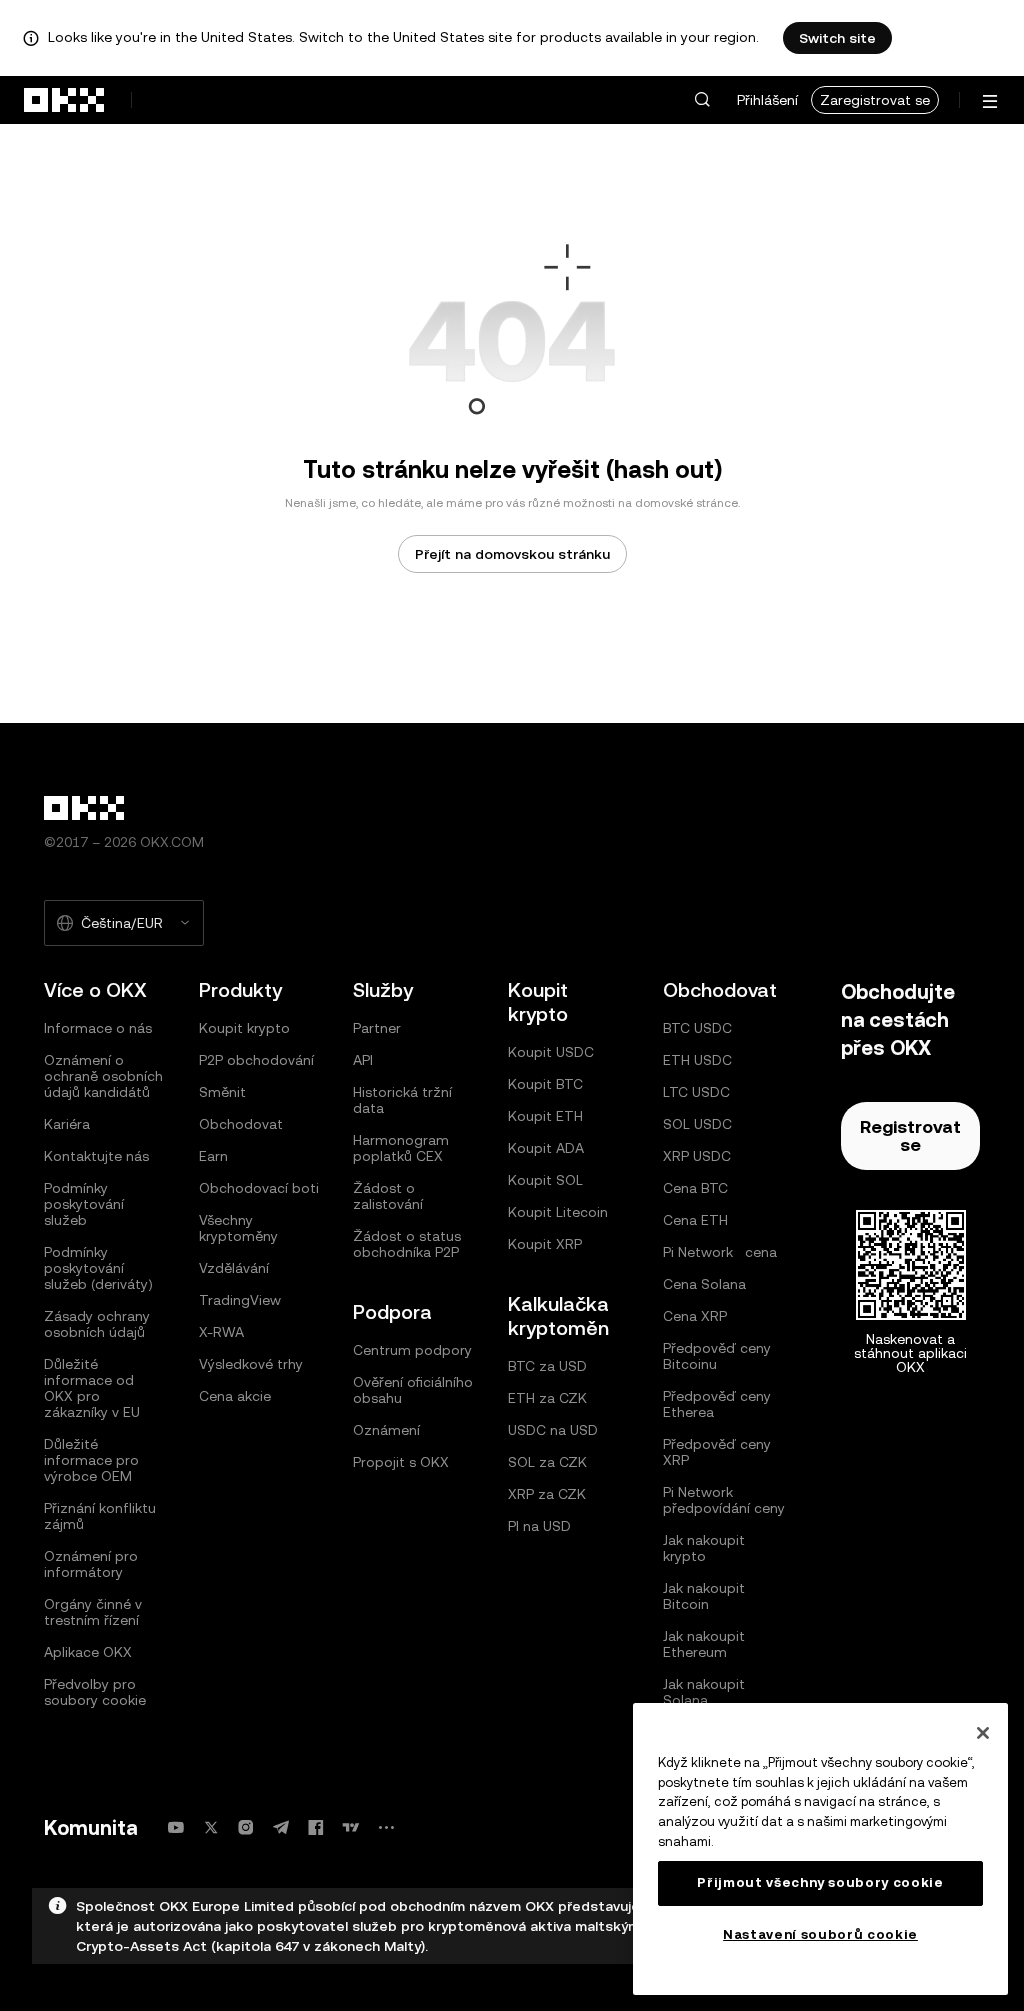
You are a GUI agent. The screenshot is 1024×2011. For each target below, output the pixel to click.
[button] (702, 100)
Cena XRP (695, 1316)
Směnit (222, 1092)
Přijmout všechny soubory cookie (820, 1882)
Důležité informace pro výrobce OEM (91, 1460)
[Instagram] (246, 1827)
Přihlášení (767, 100)
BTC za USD (547, 1366)
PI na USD (539, 1526)
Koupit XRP (545, 1244)
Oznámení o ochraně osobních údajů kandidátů (103, 1076)
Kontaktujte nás (96, 1156)
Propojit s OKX (401, 1462)
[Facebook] (316, 1827)
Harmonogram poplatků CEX (401, 1148)
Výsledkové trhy (251, 1364)
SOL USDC (697, 1124)
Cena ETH (695, 1220)
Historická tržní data (402, 1100)
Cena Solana (704, 1284)
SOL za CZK (547, 1462)
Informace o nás (98, 1028)
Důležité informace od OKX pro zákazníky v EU (92, 1388)
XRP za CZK (547, 1494)
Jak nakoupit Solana (704, 1692)
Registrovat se (910, 1135)
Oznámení (386, 1430)
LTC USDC (696, 1092)
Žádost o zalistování (388, 1196)
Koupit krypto (244, 1028)
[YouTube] (176, 1827)
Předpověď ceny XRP (717, 1452)
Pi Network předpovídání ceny (724, 1500)
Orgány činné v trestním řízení (93, 1612)
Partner (377, 1028)
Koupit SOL (545, 1180)
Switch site (837, 38)
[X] (211, 1827)
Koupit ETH (545, 1116)
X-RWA (221, 1332)
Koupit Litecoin (558, 1212)
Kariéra (67, 1124)
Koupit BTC (545, 1084)
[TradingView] (351, 1827)
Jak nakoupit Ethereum (704, 1644)
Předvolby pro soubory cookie (95, 1692)
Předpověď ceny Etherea (717, 1404)
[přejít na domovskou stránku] (65, 100)
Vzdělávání (234, 1268)
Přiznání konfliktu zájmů (100, 1516)
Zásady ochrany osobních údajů (97, 1324)
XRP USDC (697, 1156)
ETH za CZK (547, 1398)
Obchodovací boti (259, 1188)
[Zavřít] (983, 1733)
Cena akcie (235, 1396)
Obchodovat (241, 1124)
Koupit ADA (546, 1148)
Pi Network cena (720, 1252)
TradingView (240, 1300)
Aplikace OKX (88, 1652)
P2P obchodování (256, 1060)
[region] (820, 1849)
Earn (213, 1156)
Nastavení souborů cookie (820, 1934)
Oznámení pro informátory (91, 1564)
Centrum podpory (412, 1350)
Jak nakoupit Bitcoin (704, 1596)
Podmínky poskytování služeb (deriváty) (98, 1268)
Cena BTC (695, 1188)
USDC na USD (553, 1430)
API (363, 1060)
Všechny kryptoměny (238, 1228)
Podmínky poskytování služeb (84, 1204)
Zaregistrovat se (875, 100)
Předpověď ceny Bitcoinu (717, 1356)
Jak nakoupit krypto (704, 1548)
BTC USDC (697, 1028)
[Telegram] (281, 1827)
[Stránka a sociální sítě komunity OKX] (386, 1827)
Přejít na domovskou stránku (512, 554)
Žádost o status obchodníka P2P (407, 1244)
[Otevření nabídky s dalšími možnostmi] (990, 101)
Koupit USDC (551, 1052)
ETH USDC (697, 1060)
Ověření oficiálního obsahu (413, 1390)
